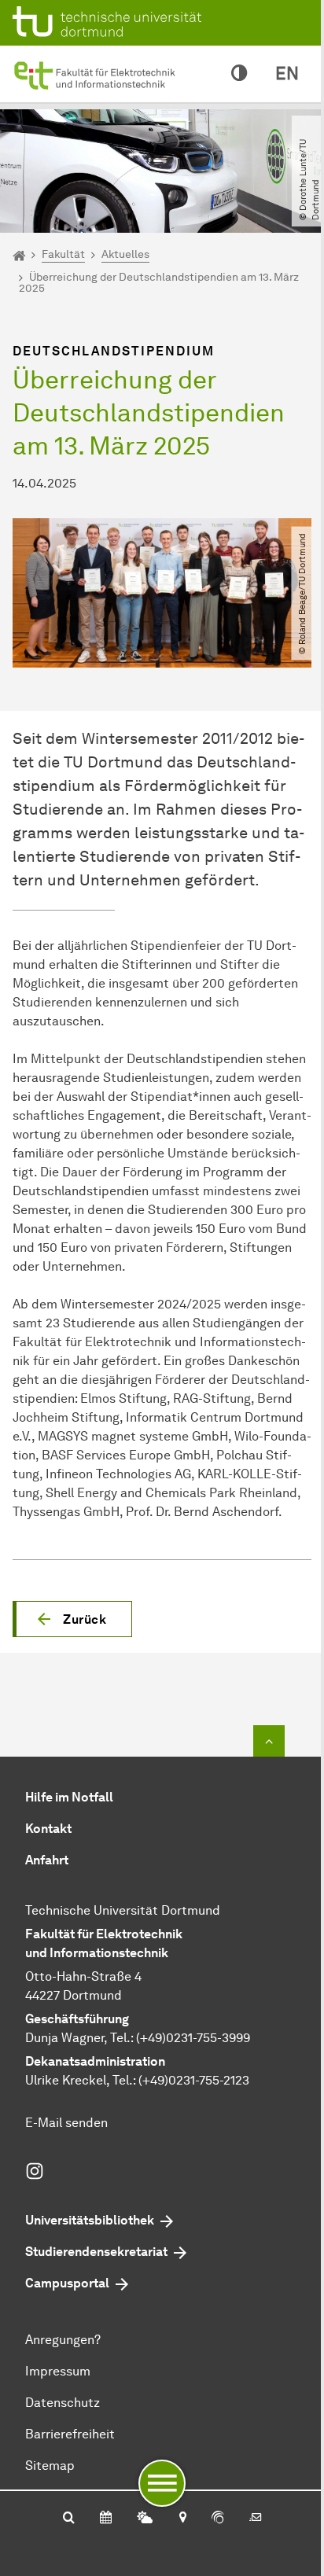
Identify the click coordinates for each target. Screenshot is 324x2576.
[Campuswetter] (145, 2519)
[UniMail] (256, 2519)
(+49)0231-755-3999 (193, 2038)
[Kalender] (106, 2519)
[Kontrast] (239, 74)
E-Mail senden (66, 2123)
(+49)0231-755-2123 (194, 2080)
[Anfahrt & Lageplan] (182, 2519)
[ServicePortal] (218, 2519)
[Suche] (69, 2519)
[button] (72, 1619)
